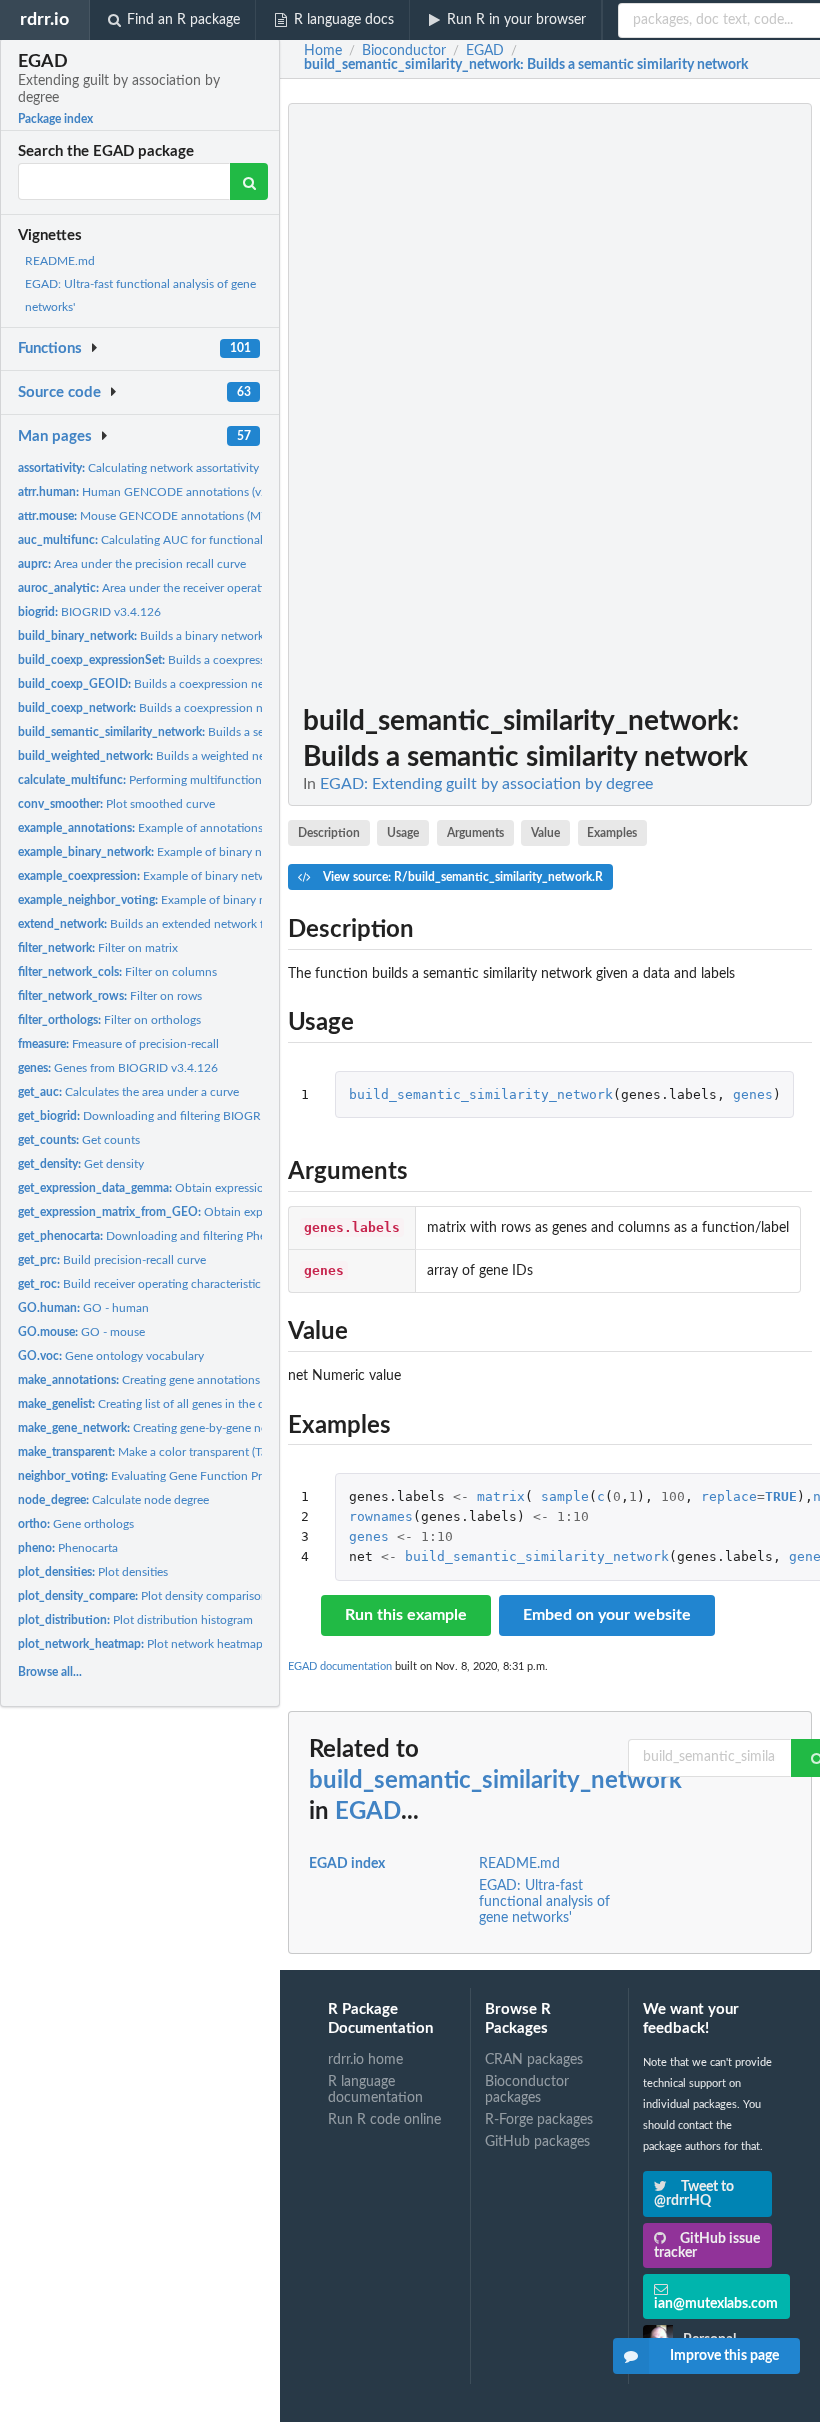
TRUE (781, 1496)
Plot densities (93, 1572)
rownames (381, 1516)
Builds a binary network (141, 636)
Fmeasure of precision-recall (118, 1044)
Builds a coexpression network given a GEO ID (198, 684)
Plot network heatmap (140, 1644)
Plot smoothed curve (116, 804)
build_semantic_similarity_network (481, 1094)
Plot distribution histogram (135, 1620)
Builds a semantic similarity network (207, 732)
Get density (81, 1164)
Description (329, 833)
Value (545, 833)
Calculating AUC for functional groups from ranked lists (205, 540)
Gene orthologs (76, 1524)
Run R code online (384, 2120)
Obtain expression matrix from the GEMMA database (236, 1188)
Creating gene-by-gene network (157, 1428)
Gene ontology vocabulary (111, 1356)
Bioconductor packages (527, 2090)
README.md (60, 261)
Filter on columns (117, 972)
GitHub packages (537, 2142)
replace (729, 1496)
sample (565, 1496)
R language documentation (375, 2090)
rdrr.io (44, 19)
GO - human (83, 1308)
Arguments (475, 833)
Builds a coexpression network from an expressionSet (233, 660)
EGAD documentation (340, 1666)
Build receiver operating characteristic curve (155, 1284)
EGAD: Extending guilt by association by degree (486, 784)
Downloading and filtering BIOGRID (145, 1116)
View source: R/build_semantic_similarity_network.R (461, 877)
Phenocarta (68, 1548)
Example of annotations (140, 828)
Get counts (79, 1140)
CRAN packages (534, 2060)
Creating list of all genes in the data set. (160, 1404)
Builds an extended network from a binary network (197, 924)
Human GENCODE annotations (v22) (148, 492)
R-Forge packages (539, 2120)
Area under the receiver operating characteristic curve (200, 588)
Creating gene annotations (139, 1380)
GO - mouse (81, 1332)
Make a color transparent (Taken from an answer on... (207, 1452)
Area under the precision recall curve (132, 564)
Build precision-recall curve (112, 1260)
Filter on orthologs (109, 1020)
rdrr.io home (365, 2060)
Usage (403, 833)
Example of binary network (158, 852)
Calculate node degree (113, 1500)
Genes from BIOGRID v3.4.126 (118, 1068)
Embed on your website (607, 1615)
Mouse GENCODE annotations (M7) (144, 516)
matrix (501, 1496)
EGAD (368, 1812)
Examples (612, 833)
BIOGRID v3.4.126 (89, 612)
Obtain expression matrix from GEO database (230, 1212)
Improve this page (724, 2356)
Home (323, 51)
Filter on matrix (98, 948)
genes (753, 1094)
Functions (50, 348)
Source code (59, 392)
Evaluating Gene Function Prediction (161, 1476)
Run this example (406, 1615)
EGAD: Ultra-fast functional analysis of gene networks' (544, 1902)
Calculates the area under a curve (128, 1092)
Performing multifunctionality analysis (173, 780)
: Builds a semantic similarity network (526, 65)
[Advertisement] (662, 403)
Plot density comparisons (145, 1596)
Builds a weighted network (156, 756)
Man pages (55, 436)
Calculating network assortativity (138, 468)
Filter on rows (110, 996)
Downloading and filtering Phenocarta (162, 1236)
